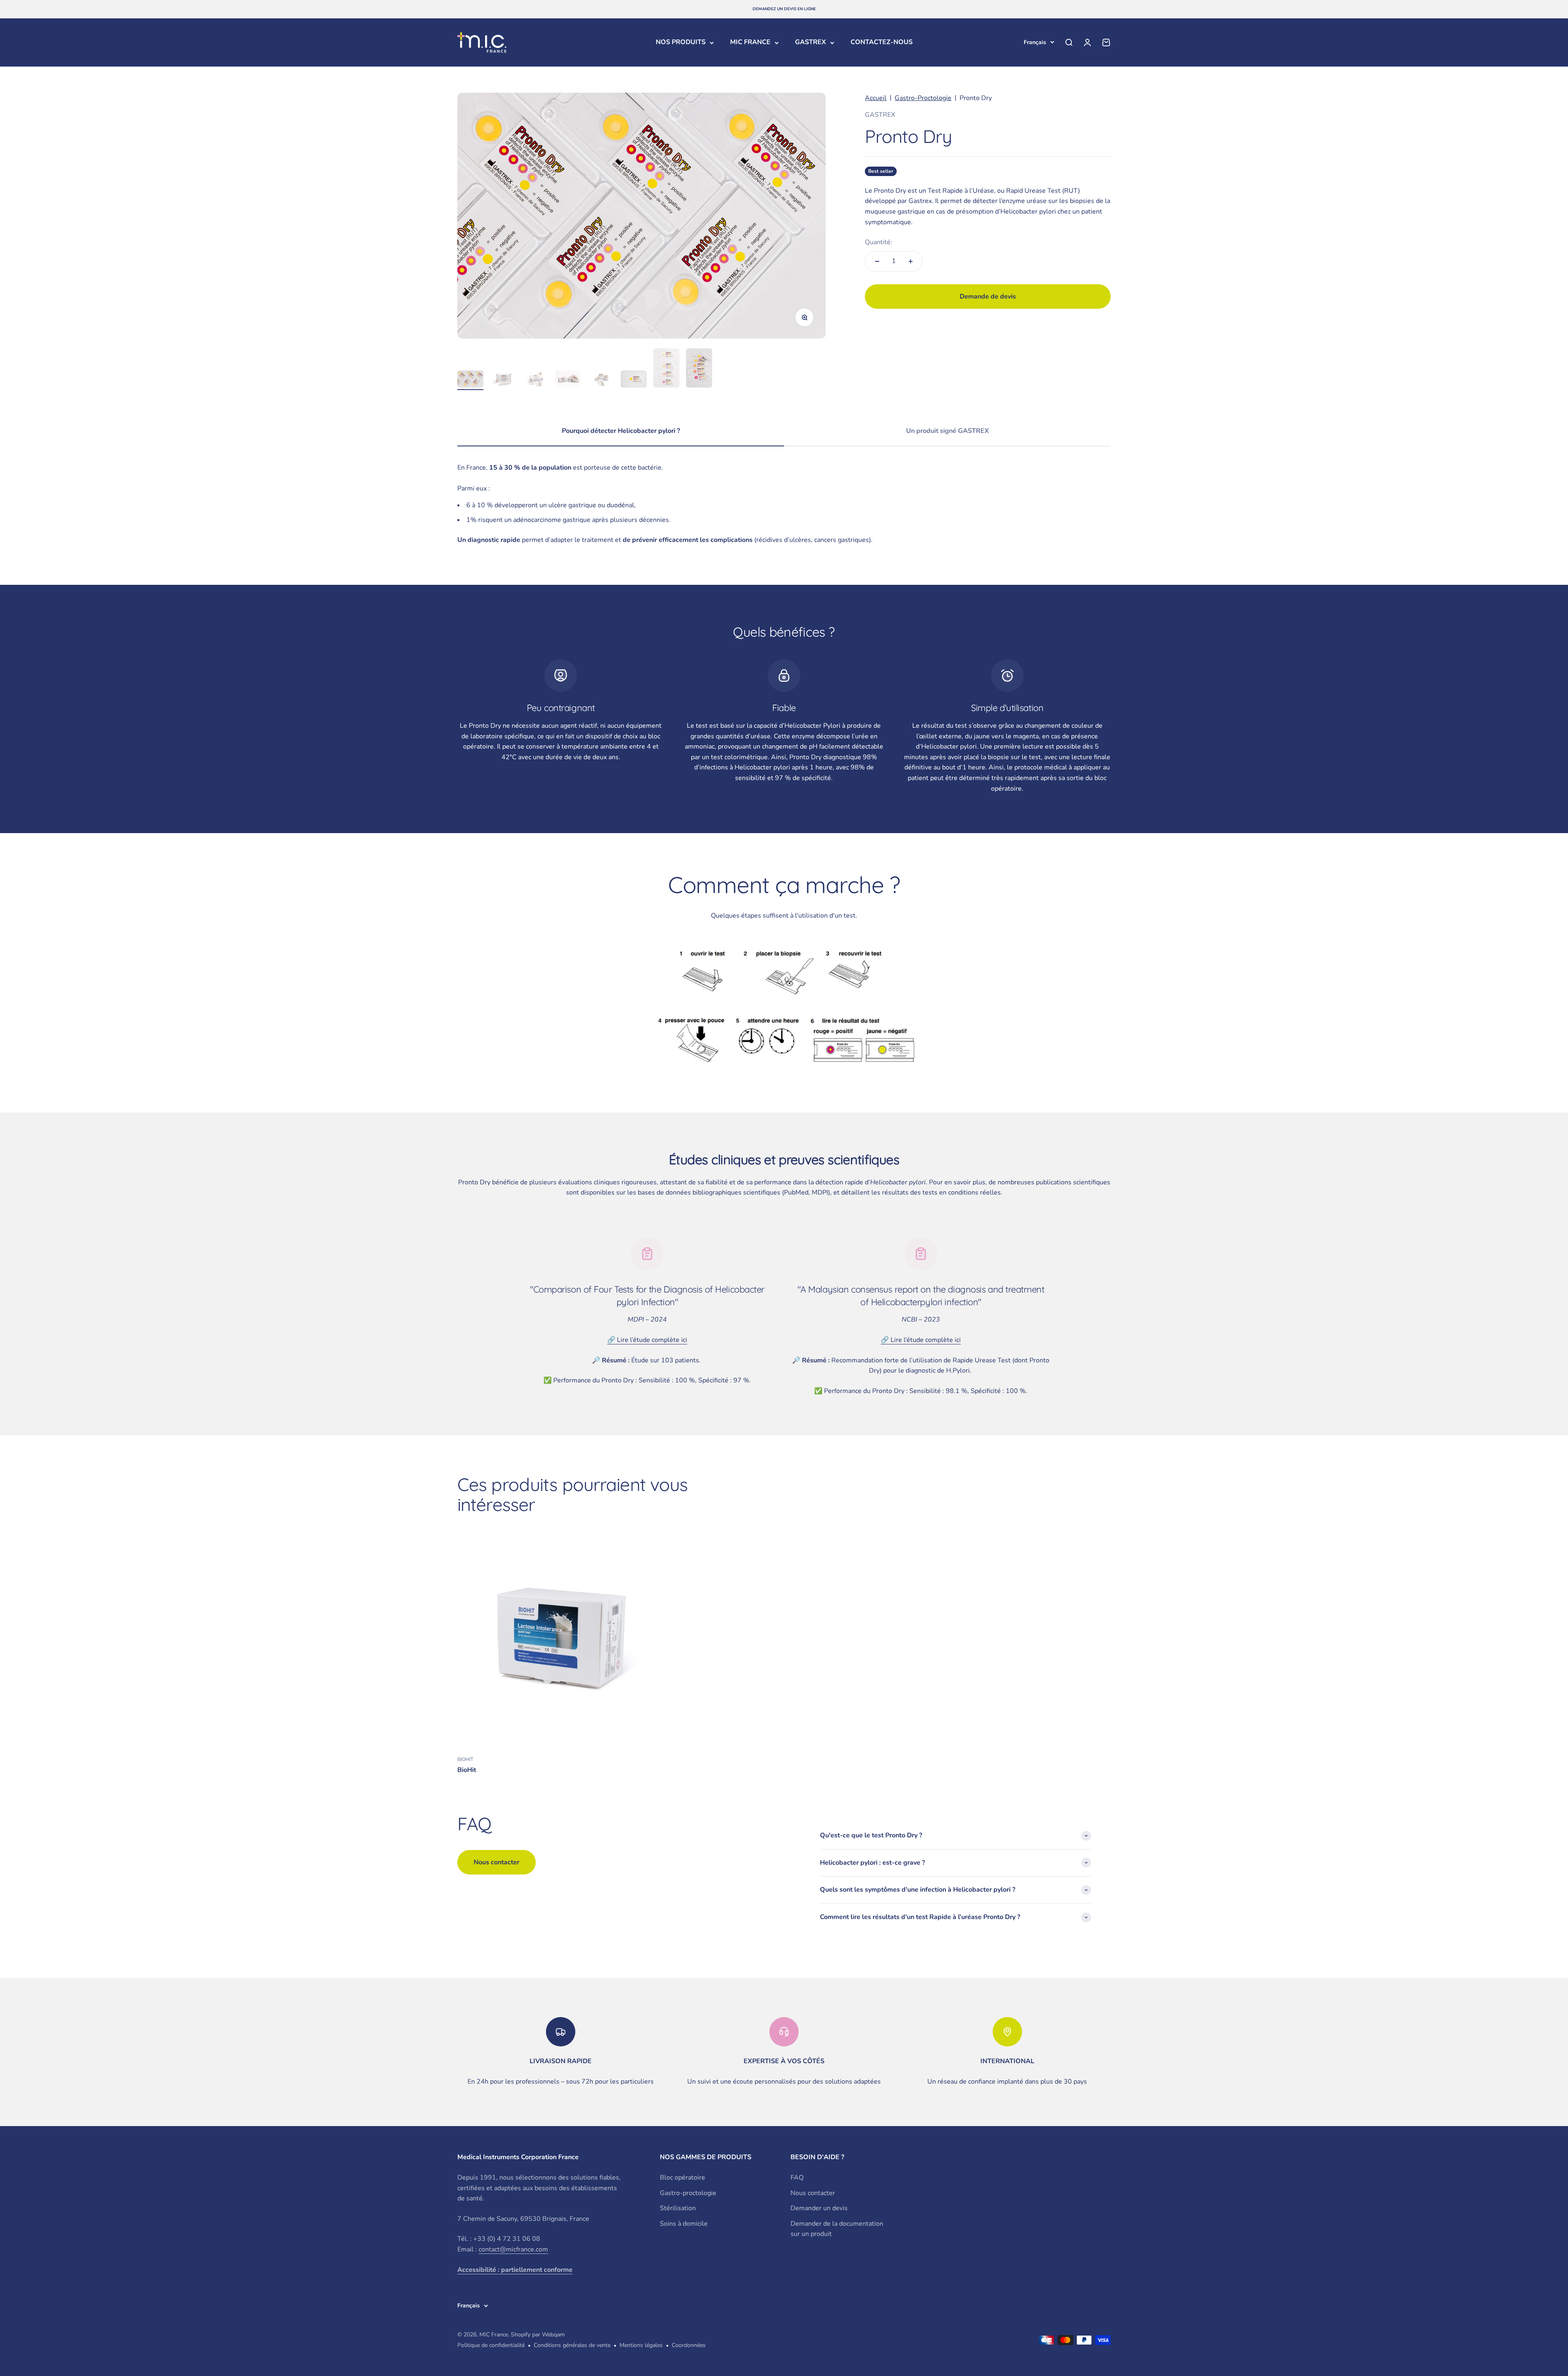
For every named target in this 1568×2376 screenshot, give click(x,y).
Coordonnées (689, 2345)
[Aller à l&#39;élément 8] (699, 369)
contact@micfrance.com (513, 2249)
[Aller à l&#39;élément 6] (634, 380)
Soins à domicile (684, 2224)
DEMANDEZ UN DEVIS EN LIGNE (784, 9)
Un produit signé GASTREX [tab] (948, 431)
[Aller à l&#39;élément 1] (470, 380)
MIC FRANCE (750, 42)
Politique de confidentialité (491, 2345)
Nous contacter (813, 2193)
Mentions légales (641, 2345)
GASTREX (811, 42)
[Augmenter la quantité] (911, 261)
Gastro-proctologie (688, 2193)
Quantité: (879, 242)
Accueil (876, 98)
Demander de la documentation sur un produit (837, 2229)
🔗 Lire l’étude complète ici (647, 1340)
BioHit (467, 1770)
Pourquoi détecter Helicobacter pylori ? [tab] (621, 431)
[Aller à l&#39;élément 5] (601, 380)
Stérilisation (678, 2208)
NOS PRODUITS (681, 42)
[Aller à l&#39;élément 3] (536, 380)
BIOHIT (465, 1759)
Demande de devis (988, 296)
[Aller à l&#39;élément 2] (503, 380)
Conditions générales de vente (572, 2345)
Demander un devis (819, 2208)
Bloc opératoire (683, 2178)
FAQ (797, 2178)
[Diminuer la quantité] (877, 261)
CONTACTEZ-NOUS (882, 42)
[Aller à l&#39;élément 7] (666, 369)
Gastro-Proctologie (923, 98)
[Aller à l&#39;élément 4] (568, 380)
